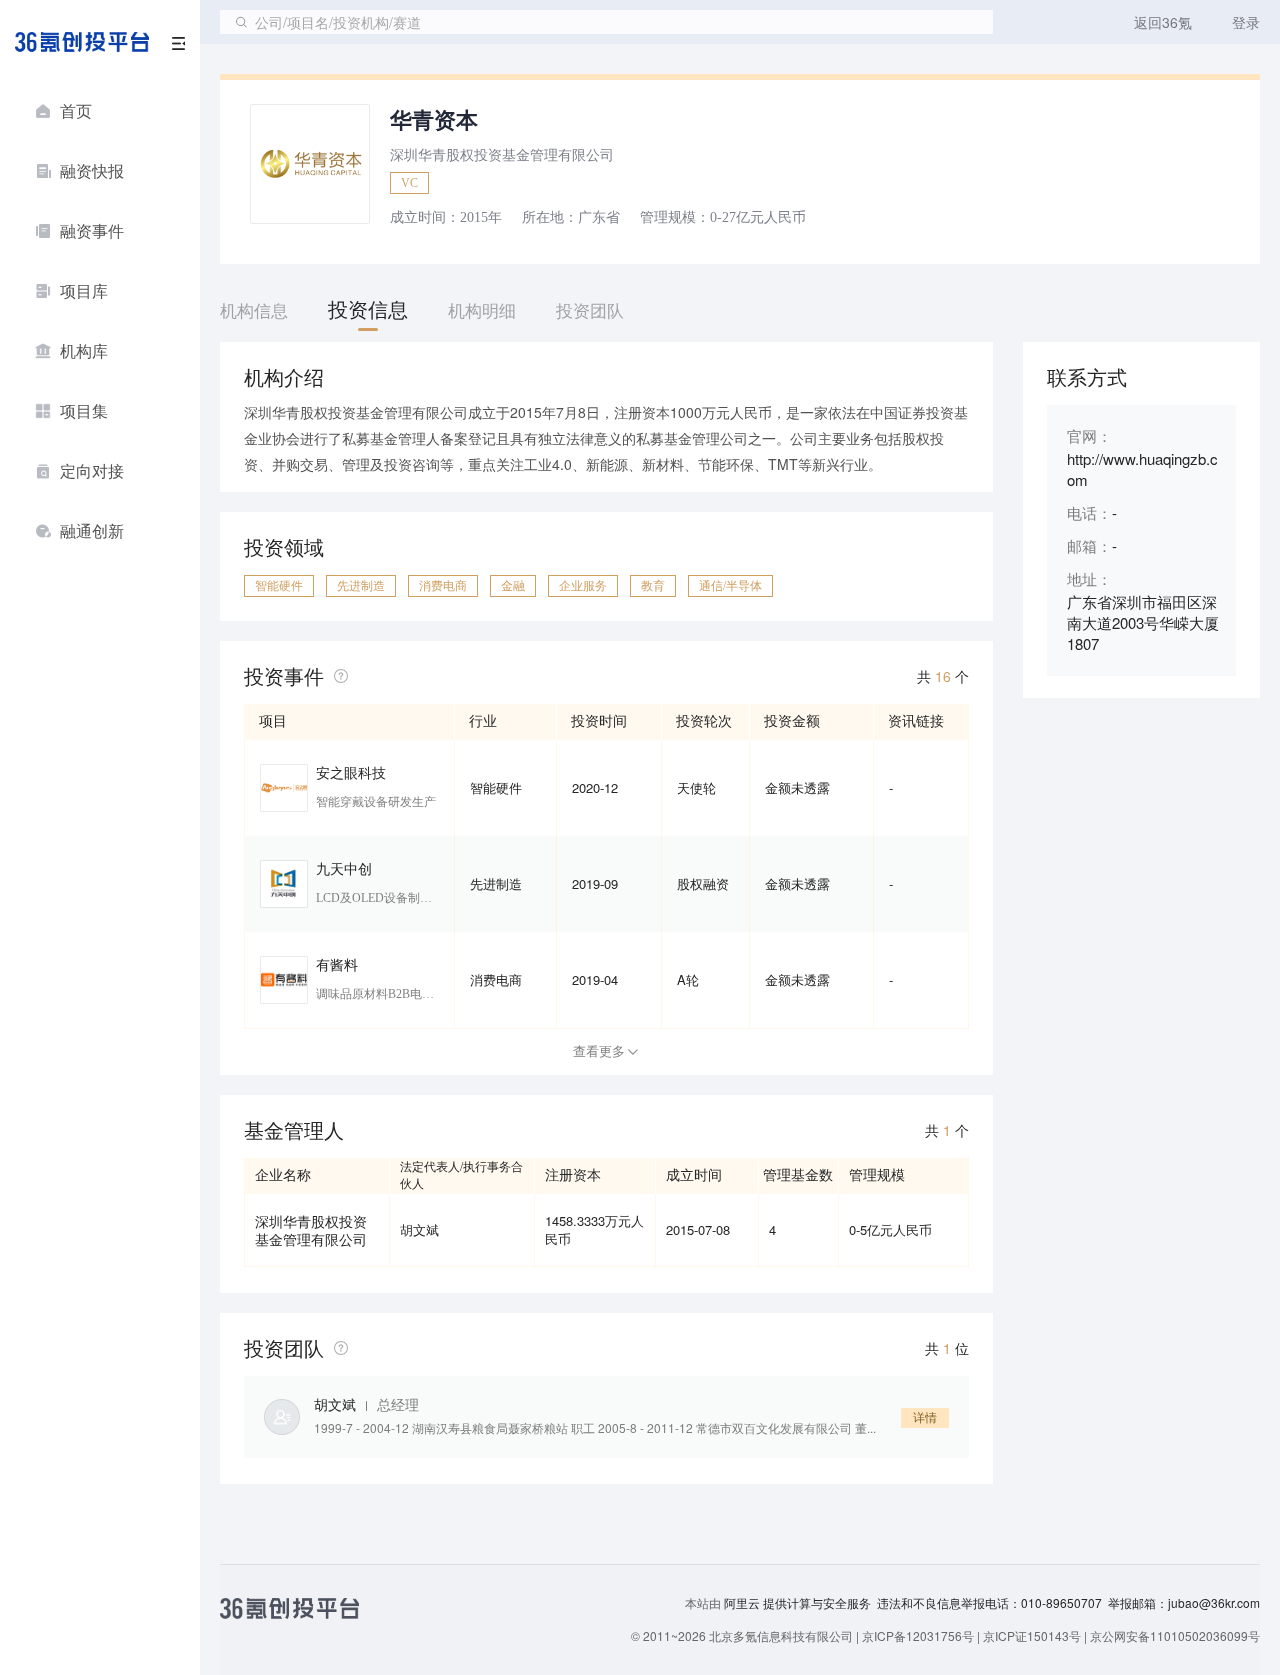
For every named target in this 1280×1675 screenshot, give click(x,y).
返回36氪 (1163, 22)
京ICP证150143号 (1032, 1635)
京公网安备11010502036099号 (1175, 1635)
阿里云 (743, 1603)
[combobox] (606, 22)
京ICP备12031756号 (918, 1635)
